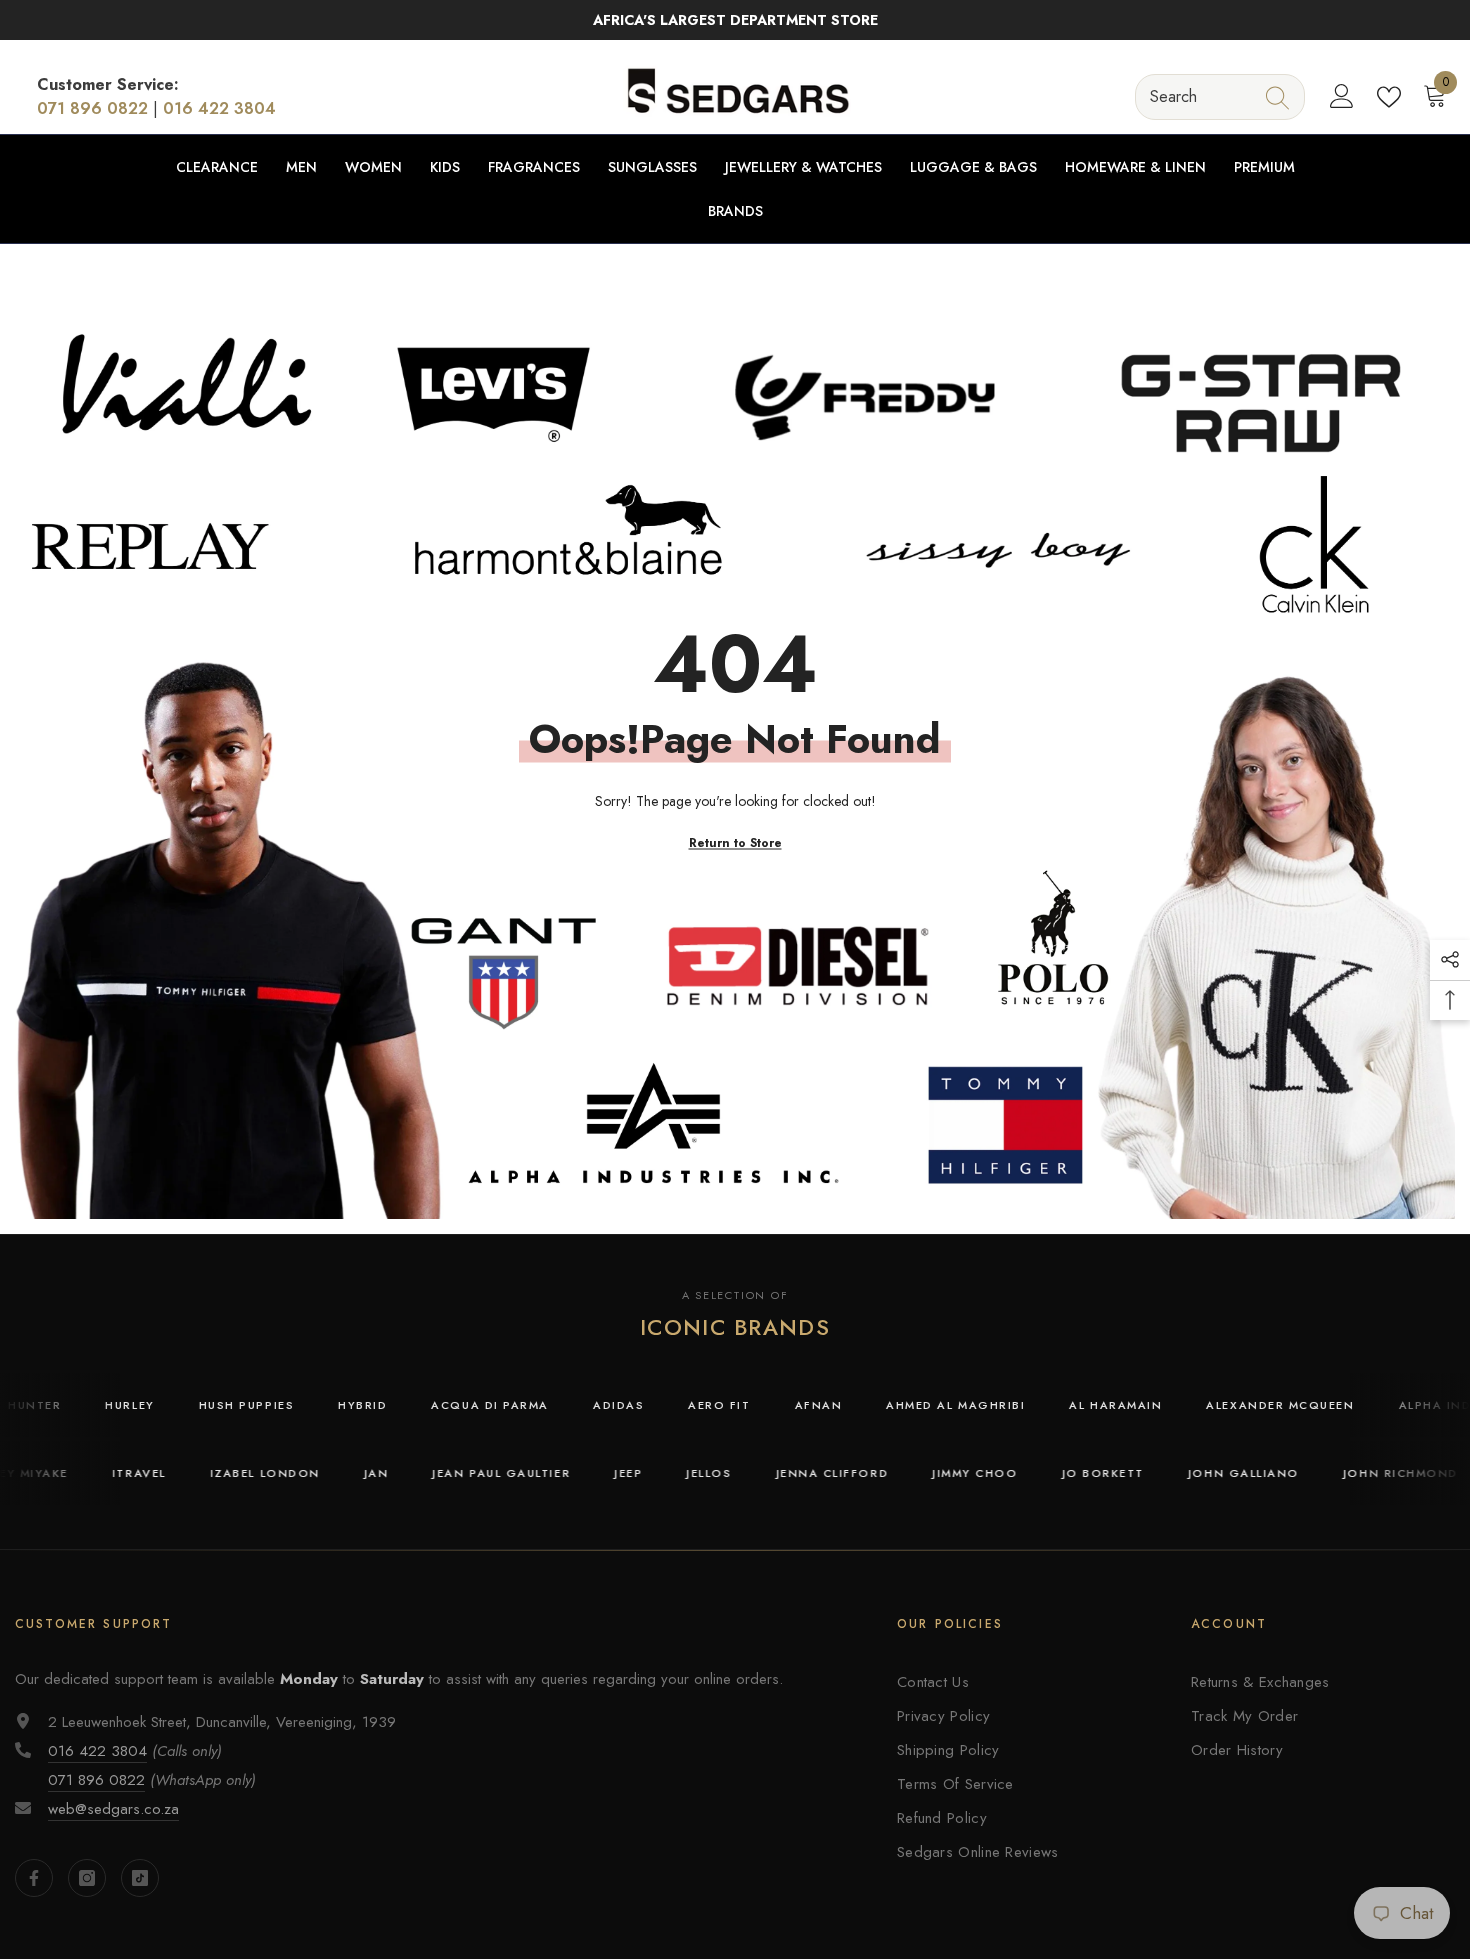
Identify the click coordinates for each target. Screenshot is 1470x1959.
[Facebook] (34, 1878)
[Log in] (1342, 97)
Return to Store (735, 843)
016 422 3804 (219, 108)
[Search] (1220, 96)
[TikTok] (140, 1878)
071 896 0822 (92, 108)
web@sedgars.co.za (113, 1809)
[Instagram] (87, 1878)
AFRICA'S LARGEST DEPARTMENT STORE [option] (735, 20)
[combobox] (1201, 96)
